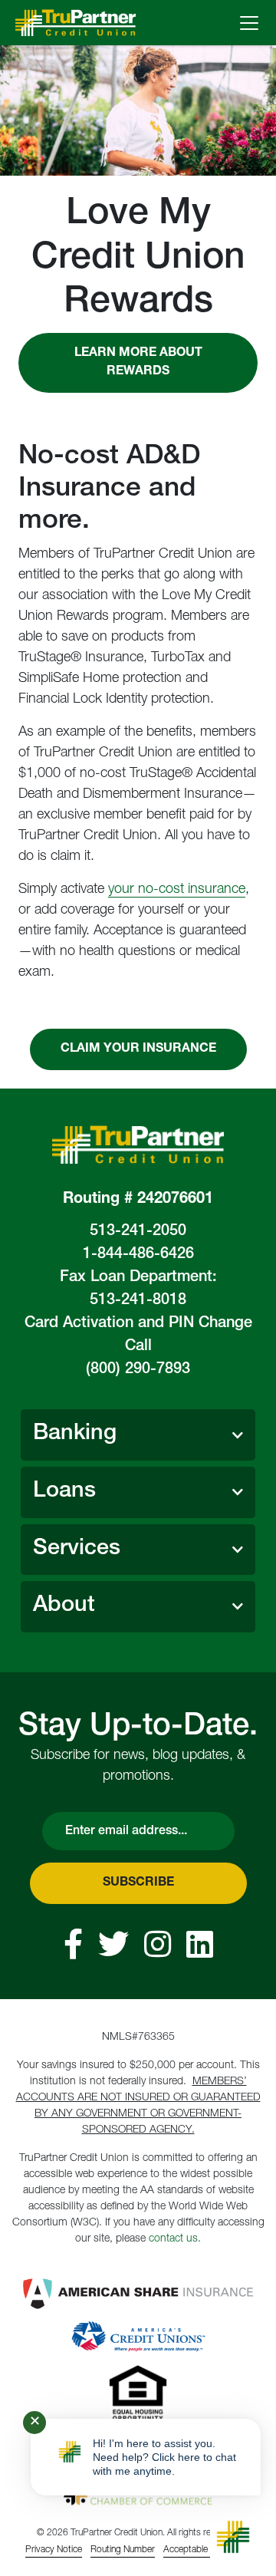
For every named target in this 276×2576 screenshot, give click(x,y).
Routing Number (123, 2550)
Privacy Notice (54, 2550)
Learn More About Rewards (138, 363)
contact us (173, 2239)
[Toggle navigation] (249, 23)
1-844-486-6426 (138, 1255)
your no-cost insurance (177, 890)
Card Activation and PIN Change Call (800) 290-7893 (138, 1347)
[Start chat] (233, 2537)
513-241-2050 (138, 1232)
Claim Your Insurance (138, 1049)
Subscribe (138, 1883)
